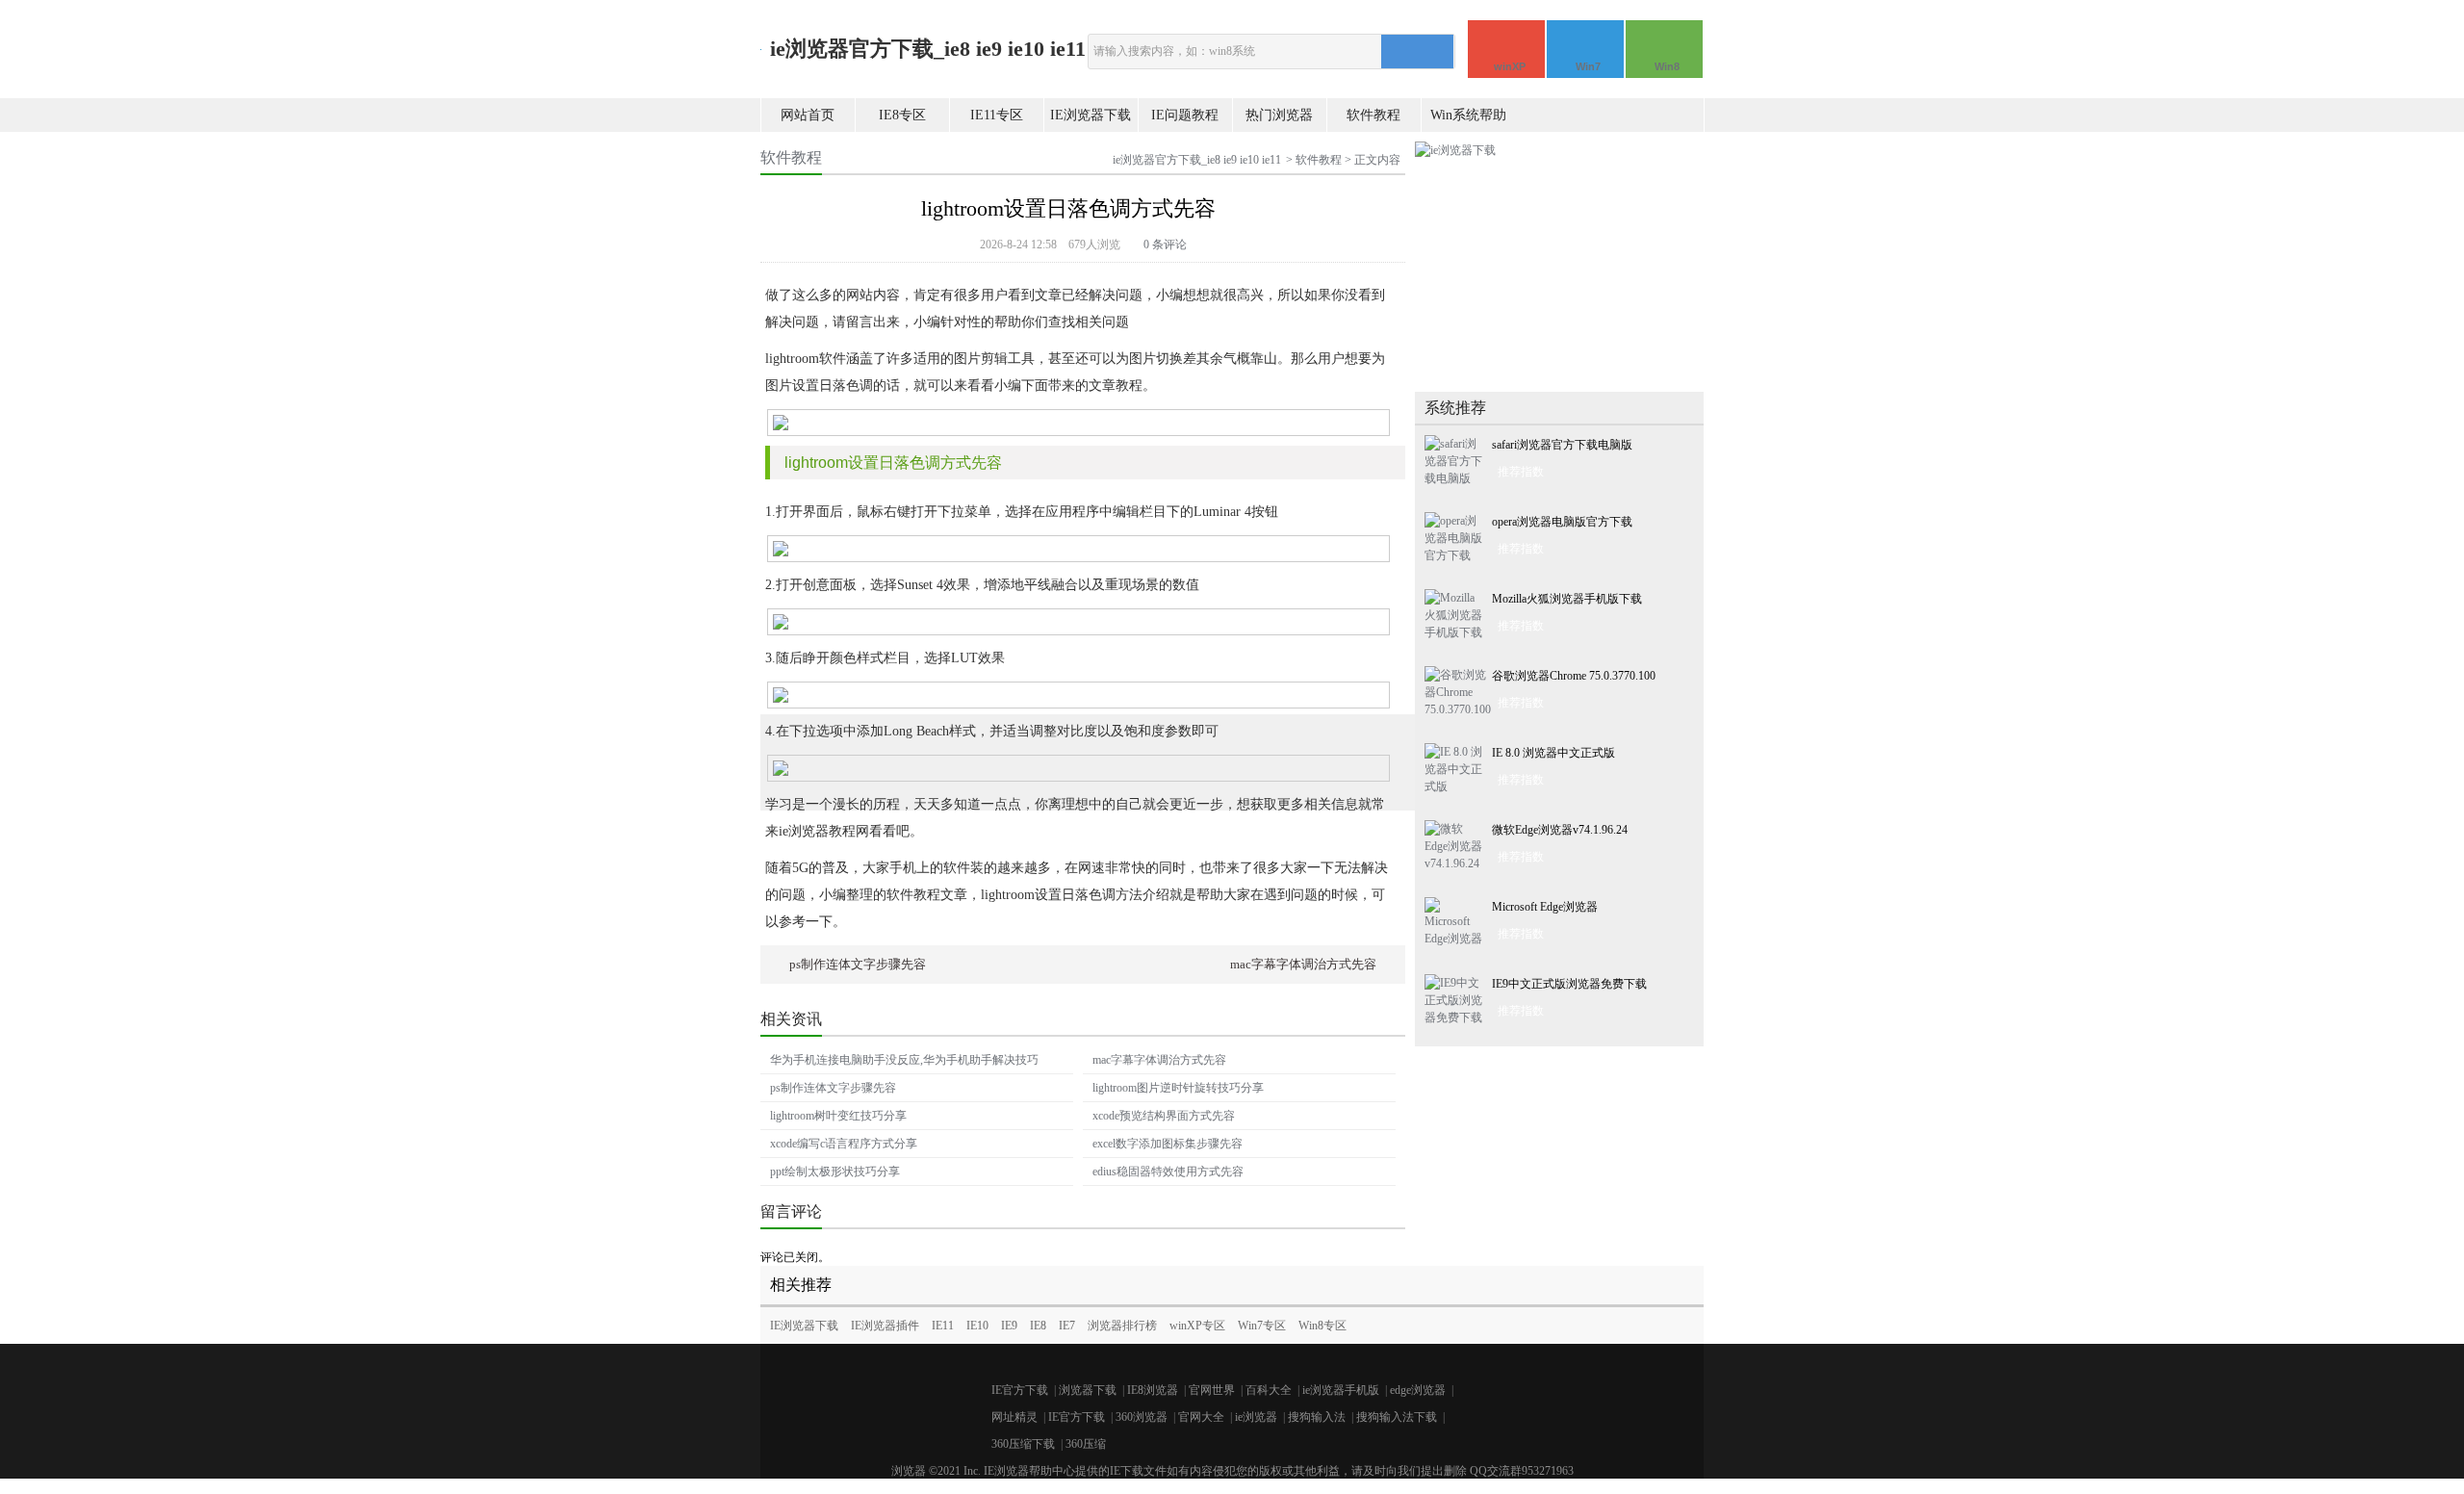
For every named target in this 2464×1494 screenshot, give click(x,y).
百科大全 (1269, 1390)
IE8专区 (902, 115)
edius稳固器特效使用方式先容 (1168, 1172)
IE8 (1038, 1326)
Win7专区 (1262, 1326)
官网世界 (1212, 1390)
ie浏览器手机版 (1341, 1390)
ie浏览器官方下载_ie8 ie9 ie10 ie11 (928, 49)
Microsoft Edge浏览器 (1545, 907)
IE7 (1067, 1326)
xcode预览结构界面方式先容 (1164, 1116)
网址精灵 (1014, 1417)
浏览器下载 (1088, 1390)
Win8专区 (1322, 1326)
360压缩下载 (1023, 1444)
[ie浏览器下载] (1455, 150)
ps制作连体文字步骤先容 (858, 964)
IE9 (1009, 1326)
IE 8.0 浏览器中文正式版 (1553, 753)
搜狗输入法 (1317, 1417)
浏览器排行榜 (1122, 1326)
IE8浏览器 (1153, 1390)
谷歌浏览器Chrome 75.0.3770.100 (1574, 676)
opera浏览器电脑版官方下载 (1562, 522)
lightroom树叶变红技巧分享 (838, 1116)
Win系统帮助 (1468, 115)
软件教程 (1373, 115)
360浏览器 (1142, 1417)
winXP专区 (1197, 1326)
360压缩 (1086, 1444)
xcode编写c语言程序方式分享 (844, 1144)
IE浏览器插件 (885, 1326)
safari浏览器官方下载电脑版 (1562, 445)
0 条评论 (1165, 245)
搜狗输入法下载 (1397, 1417)
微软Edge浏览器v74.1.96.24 (1560, 830)
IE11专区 (997, 115)
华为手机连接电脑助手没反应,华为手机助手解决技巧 (904, 1060)
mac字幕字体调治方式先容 (1303, 964)
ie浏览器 (1256, 1417)
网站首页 (808, 115)
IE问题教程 (1185, 115)
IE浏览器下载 (1091, 115)
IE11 (943, 1326)
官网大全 (1201, 1417)
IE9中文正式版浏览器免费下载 (1569, 984)
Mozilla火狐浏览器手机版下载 (1567, 599)
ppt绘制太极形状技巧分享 (835, 1172)
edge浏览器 (1418, 1390)
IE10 (977, 1326)
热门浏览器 (1279, 115)
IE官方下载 (1020, 1390)
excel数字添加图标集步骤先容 (1168, 1144)
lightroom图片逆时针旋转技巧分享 (1178, 1088)
